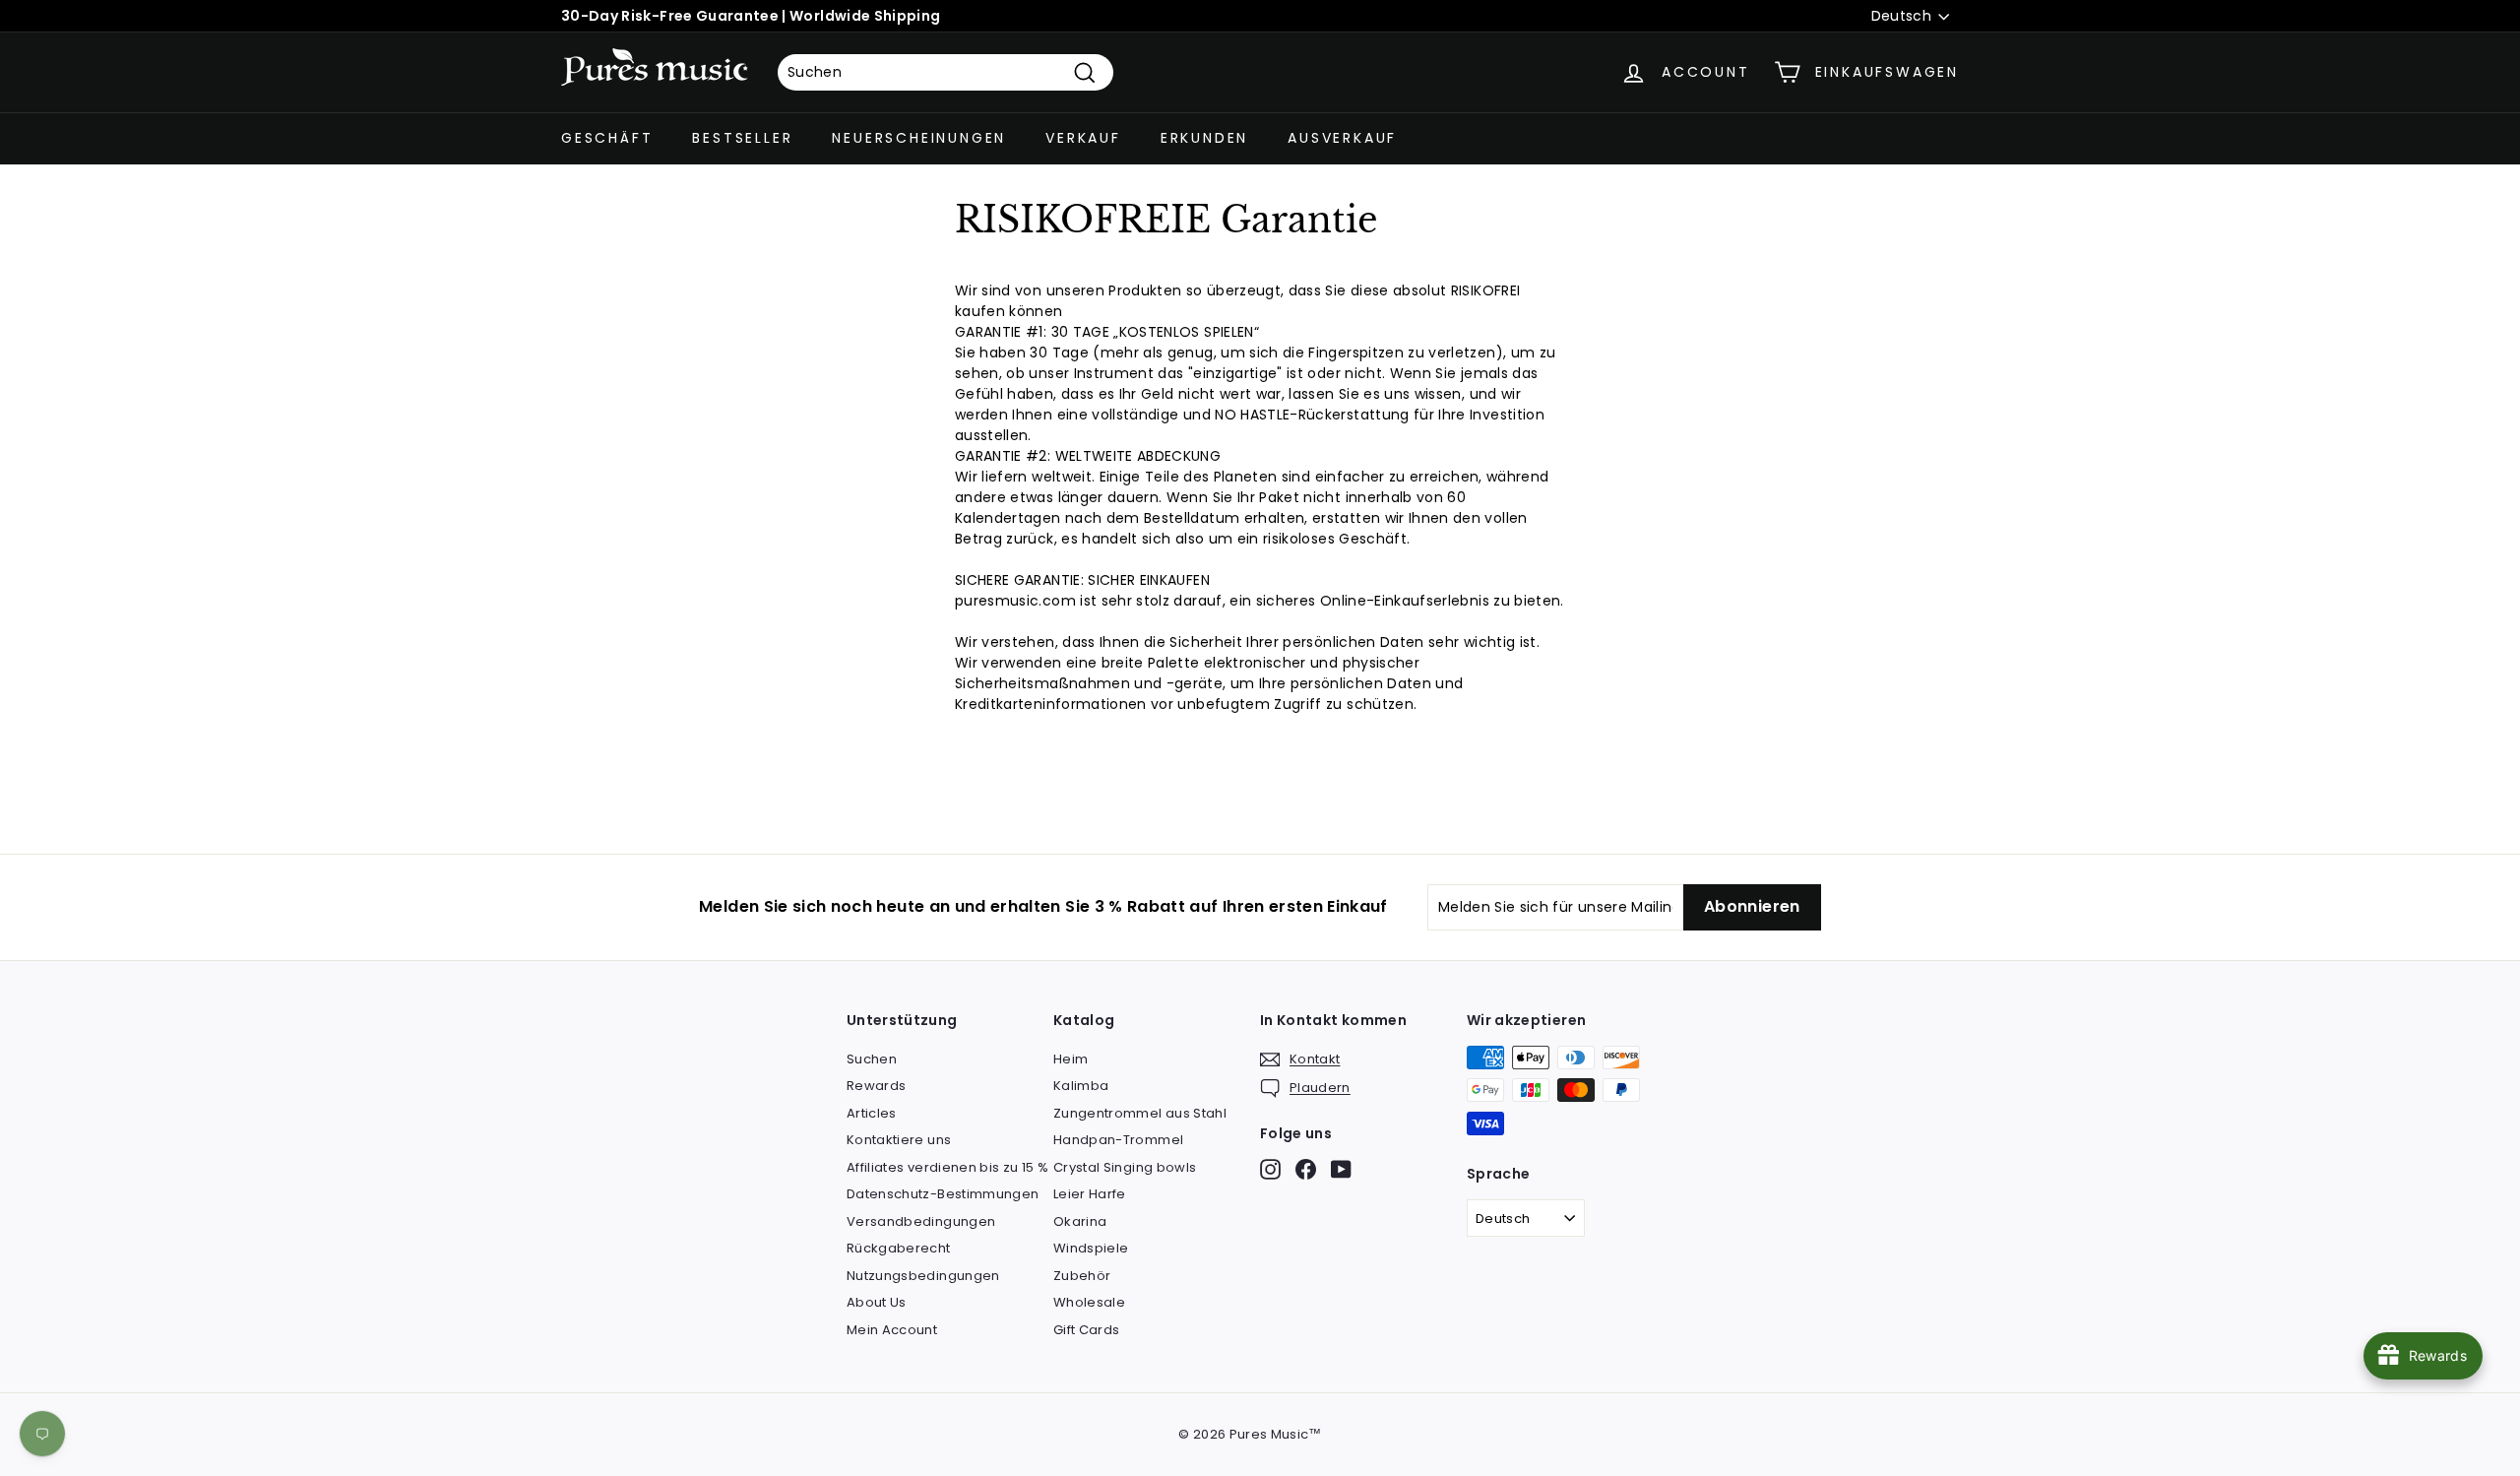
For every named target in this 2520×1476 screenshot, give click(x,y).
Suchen (872, 1059)
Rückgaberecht (899, 1248)
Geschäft (607, 138)
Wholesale (1089, 1302)
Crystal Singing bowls (1125, 1167)
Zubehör (1082, 1276)
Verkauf (1083, 138)
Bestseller (742, 138)
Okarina (1080, 1221)
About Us (877, 1302)
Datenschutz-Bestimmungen (943, 1194)
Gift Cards (1087, 1330)
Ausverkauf (1342, 138)
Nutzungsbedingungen (923, 1276)
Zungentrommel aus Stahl (1140, 1113)
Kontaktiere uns (899, 1140)
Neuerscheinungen (919, 138)
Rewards (876, 1086)
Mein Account (892, 1330)
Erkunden (1204, 138)
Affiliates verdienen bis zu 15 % (947, 1167)
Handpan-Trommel (1118, 1140)
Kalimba (1081, 1086)
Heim (1071, 1059)
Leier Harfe (1090, 1194)
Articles (872, 1113)
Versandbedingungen (921, 1221)
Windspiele (1091, 1248)
